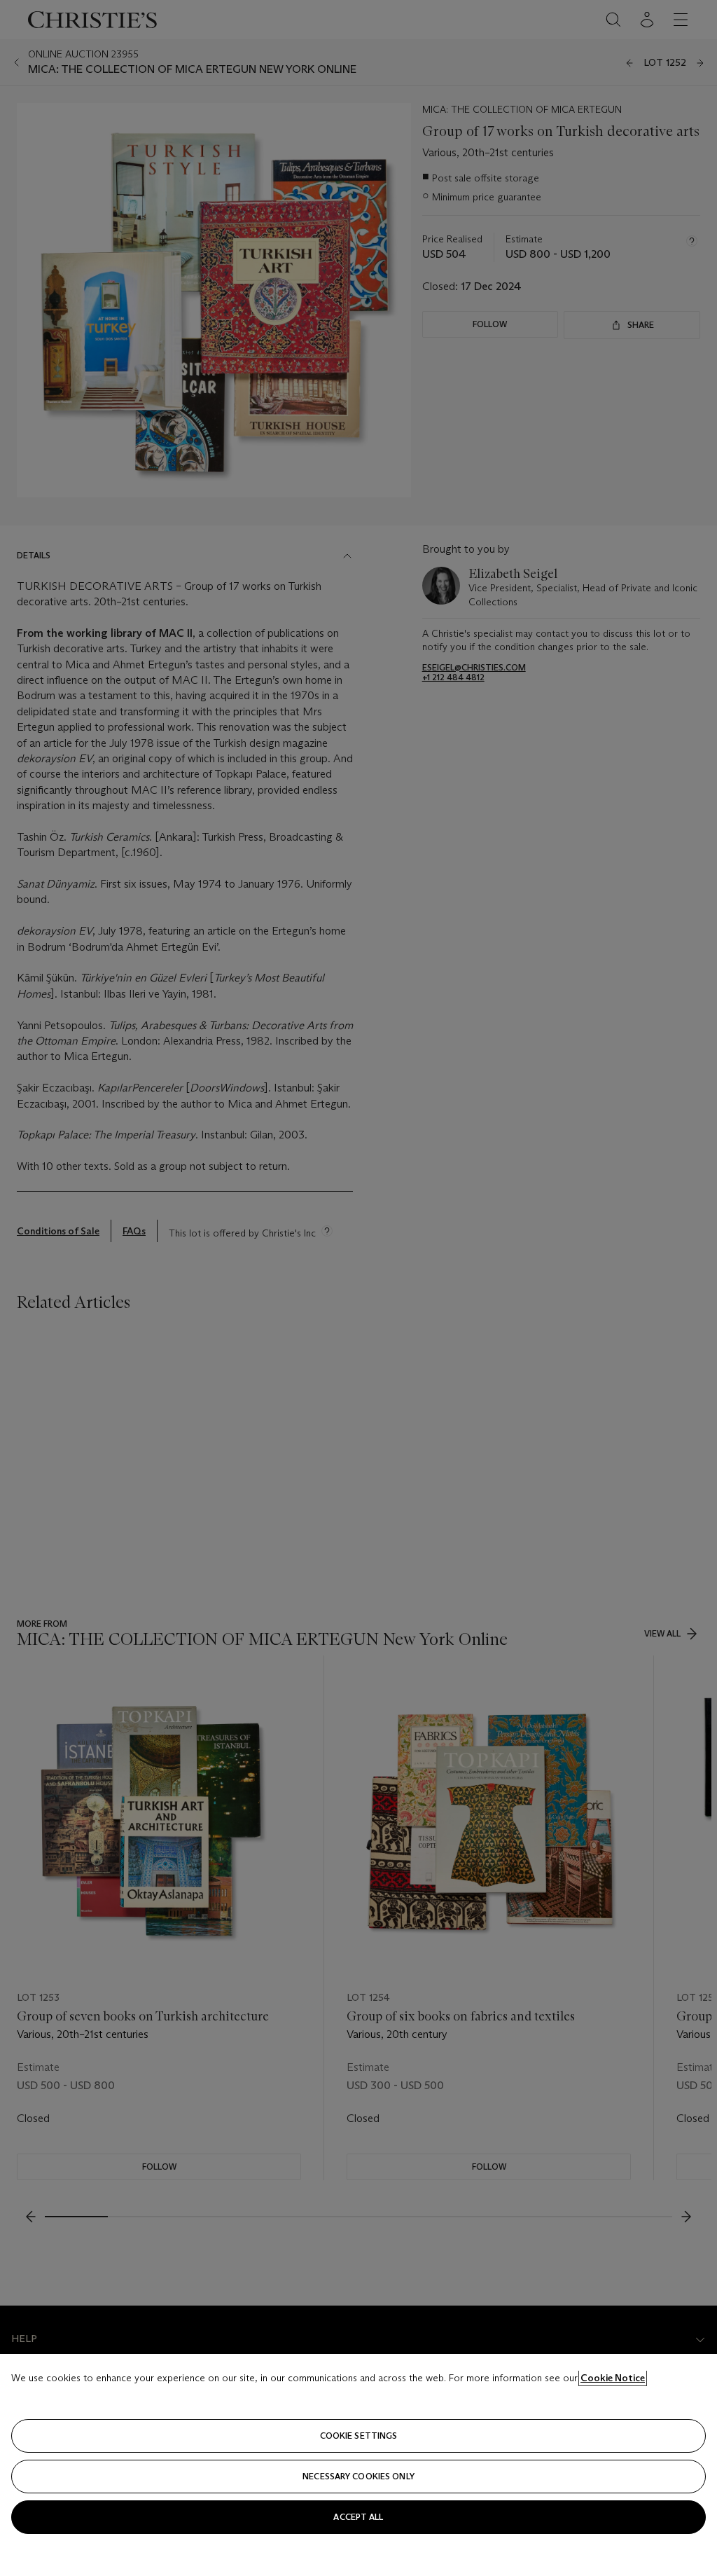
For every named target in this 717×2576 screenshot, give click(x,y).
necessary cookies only (358, 2476)
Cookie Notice (613, 2378)
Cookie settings (359, 2436)
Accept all (358, 2517)
